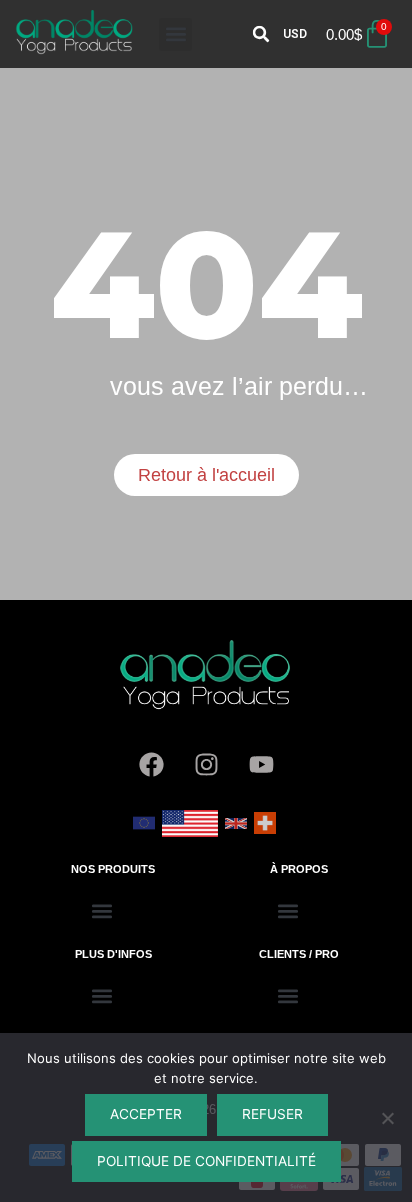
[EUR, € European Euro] (144, 831)
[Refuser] (387, 1118)
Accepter (146, 1114)
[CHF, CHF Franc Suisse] (265, 831)
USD (294, 34)
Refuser (272, 1114)
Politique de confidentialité (206, 1161)
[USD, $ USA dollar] (190, 830)
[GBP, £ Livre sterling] (236, 831)
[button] (175, 34)
